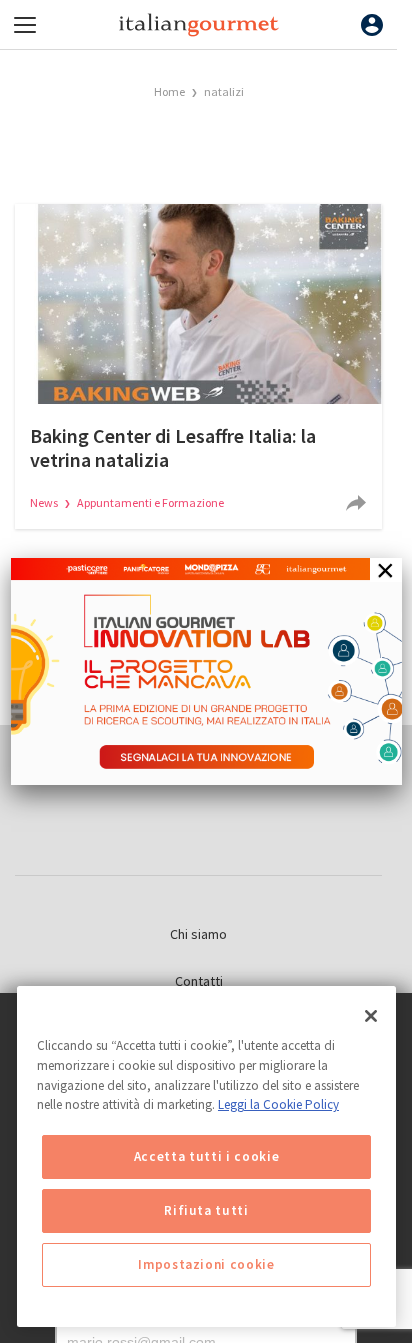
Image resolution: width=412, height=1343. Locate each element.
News (45, 502)
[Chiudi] (371, 1016)
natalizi (224, 91)
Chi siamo (198, 934)
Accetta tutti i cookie (206, 1156)
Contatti (199, 981)
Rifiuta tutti (206, 1210)
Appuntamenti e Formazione (150, 502)
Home (169, 91)
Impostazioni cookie (206, 1264)
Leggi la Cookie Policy (278, 1104)
